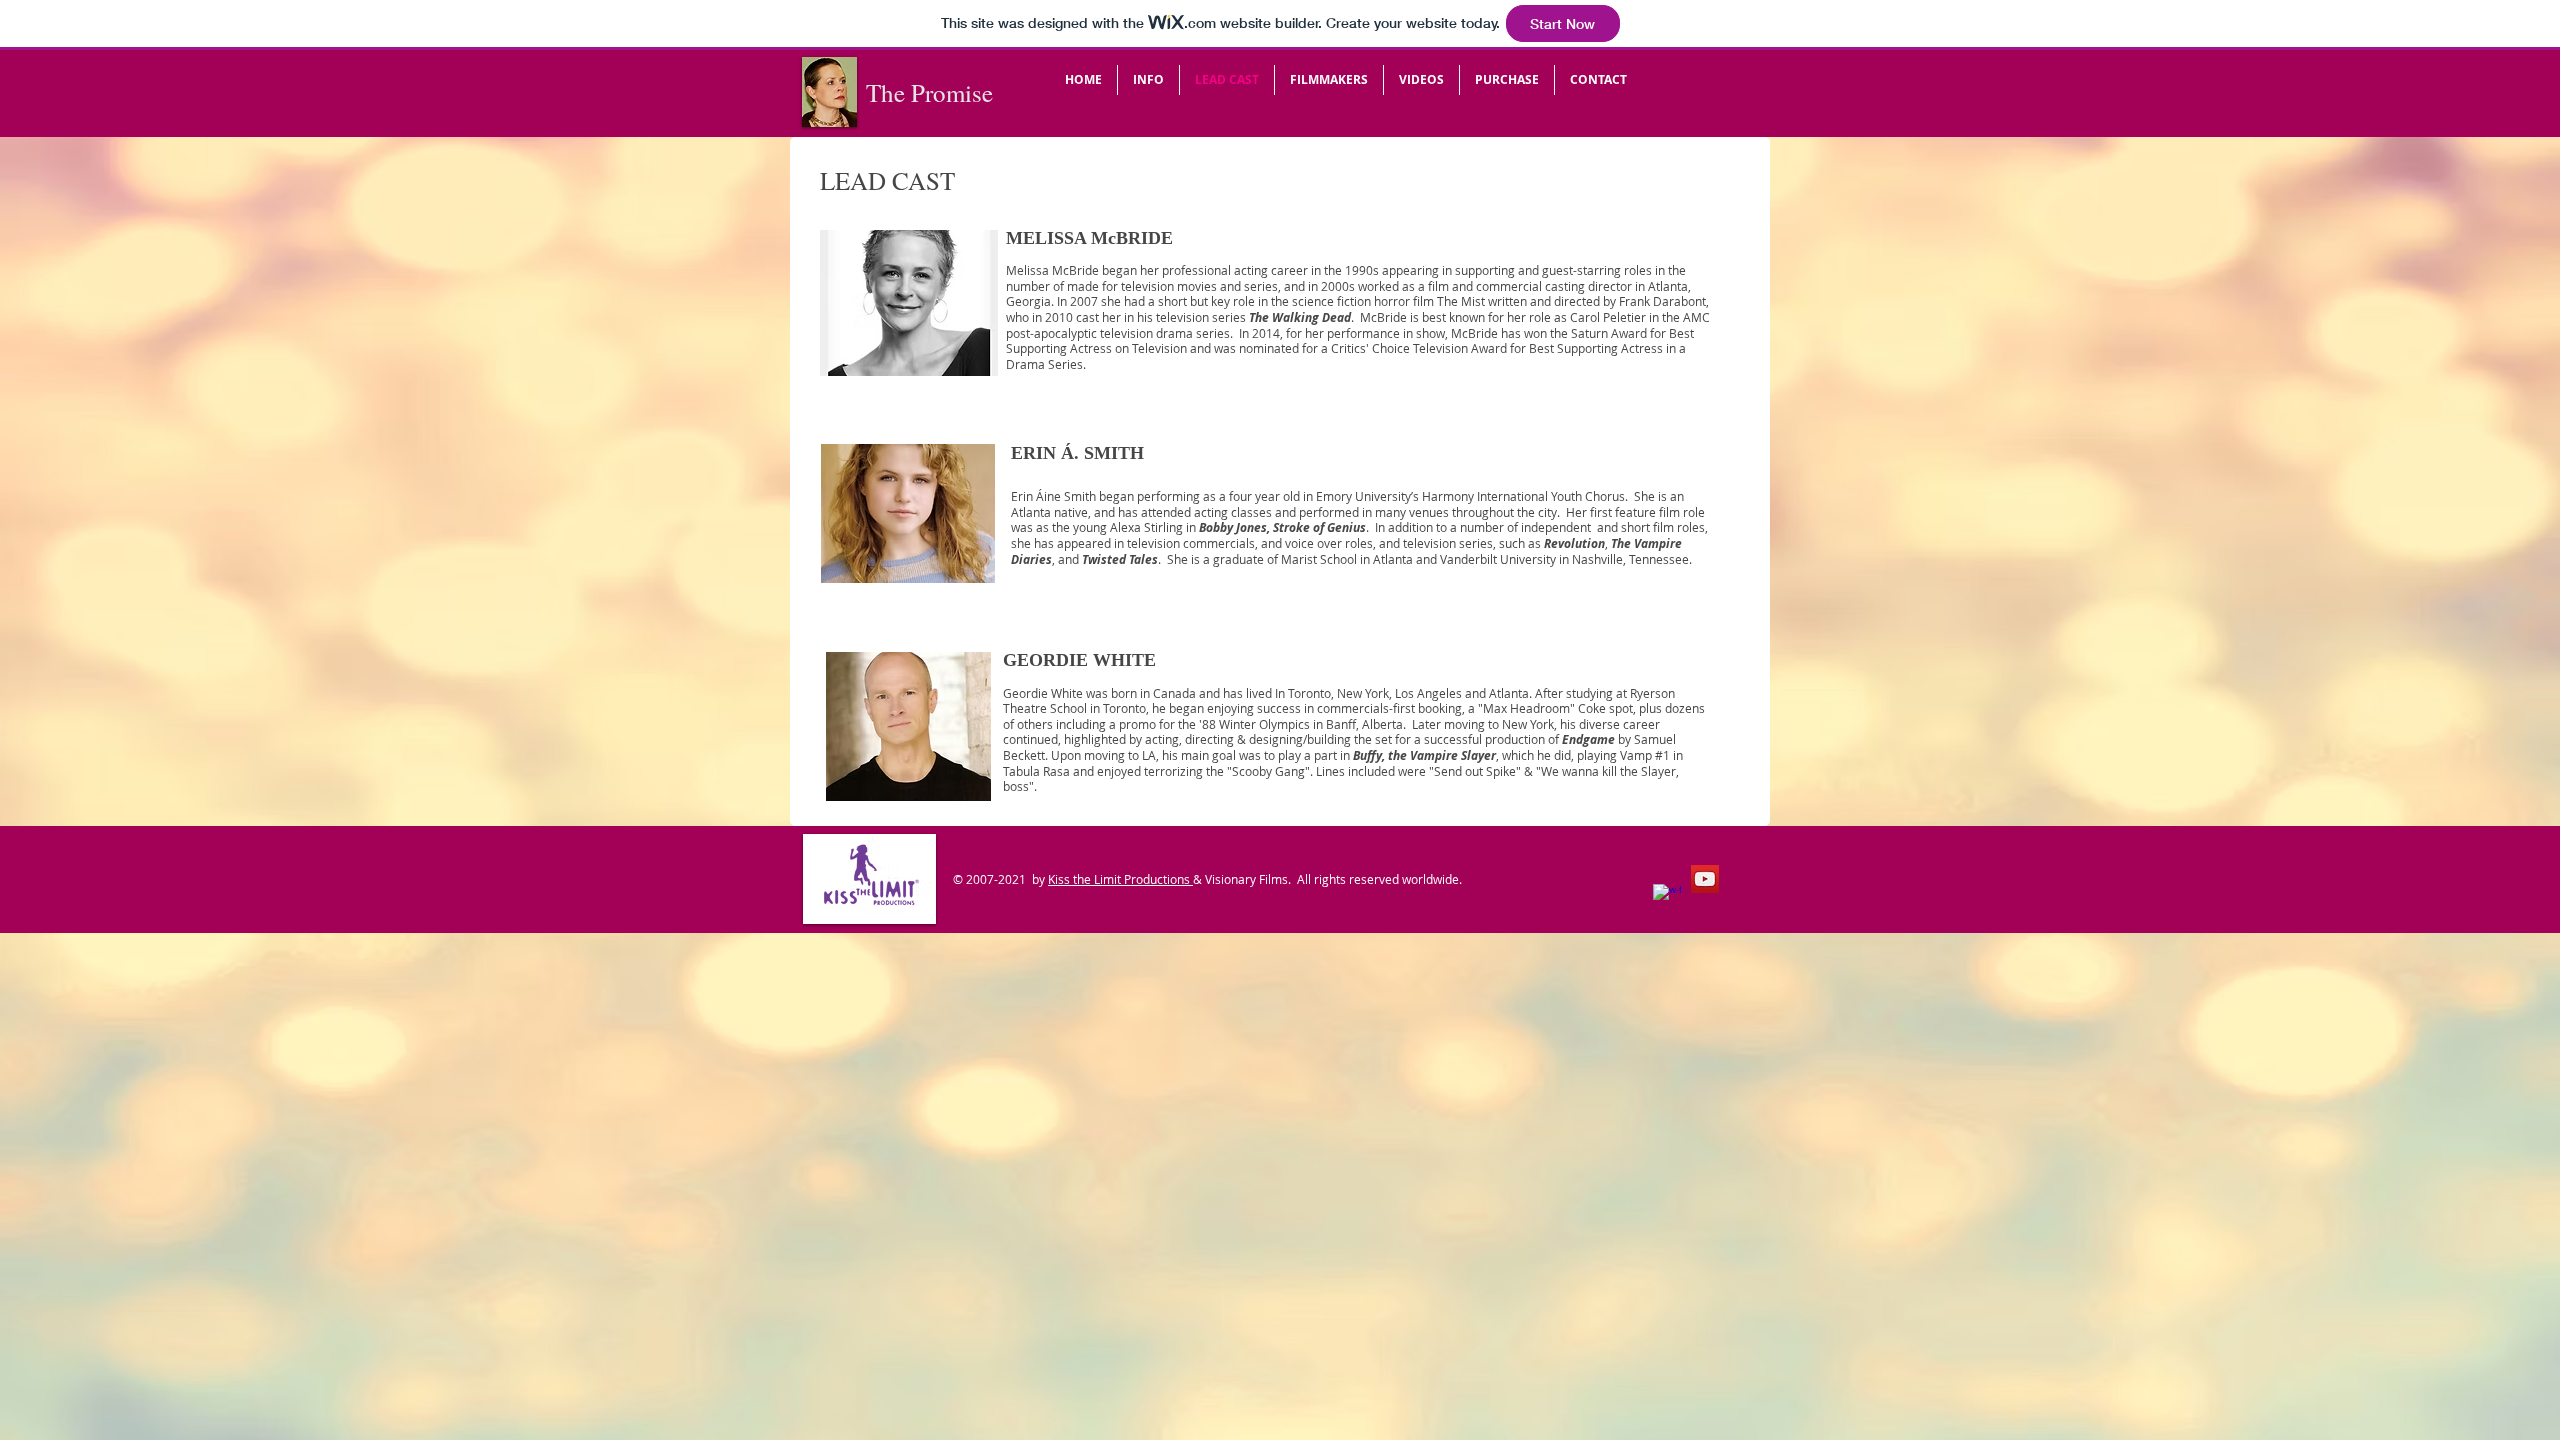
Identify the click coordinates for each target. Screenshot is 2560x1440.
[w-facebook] (1667, 898)
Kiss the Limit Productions (1120, 879)
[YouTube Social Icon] (1705, 879)
